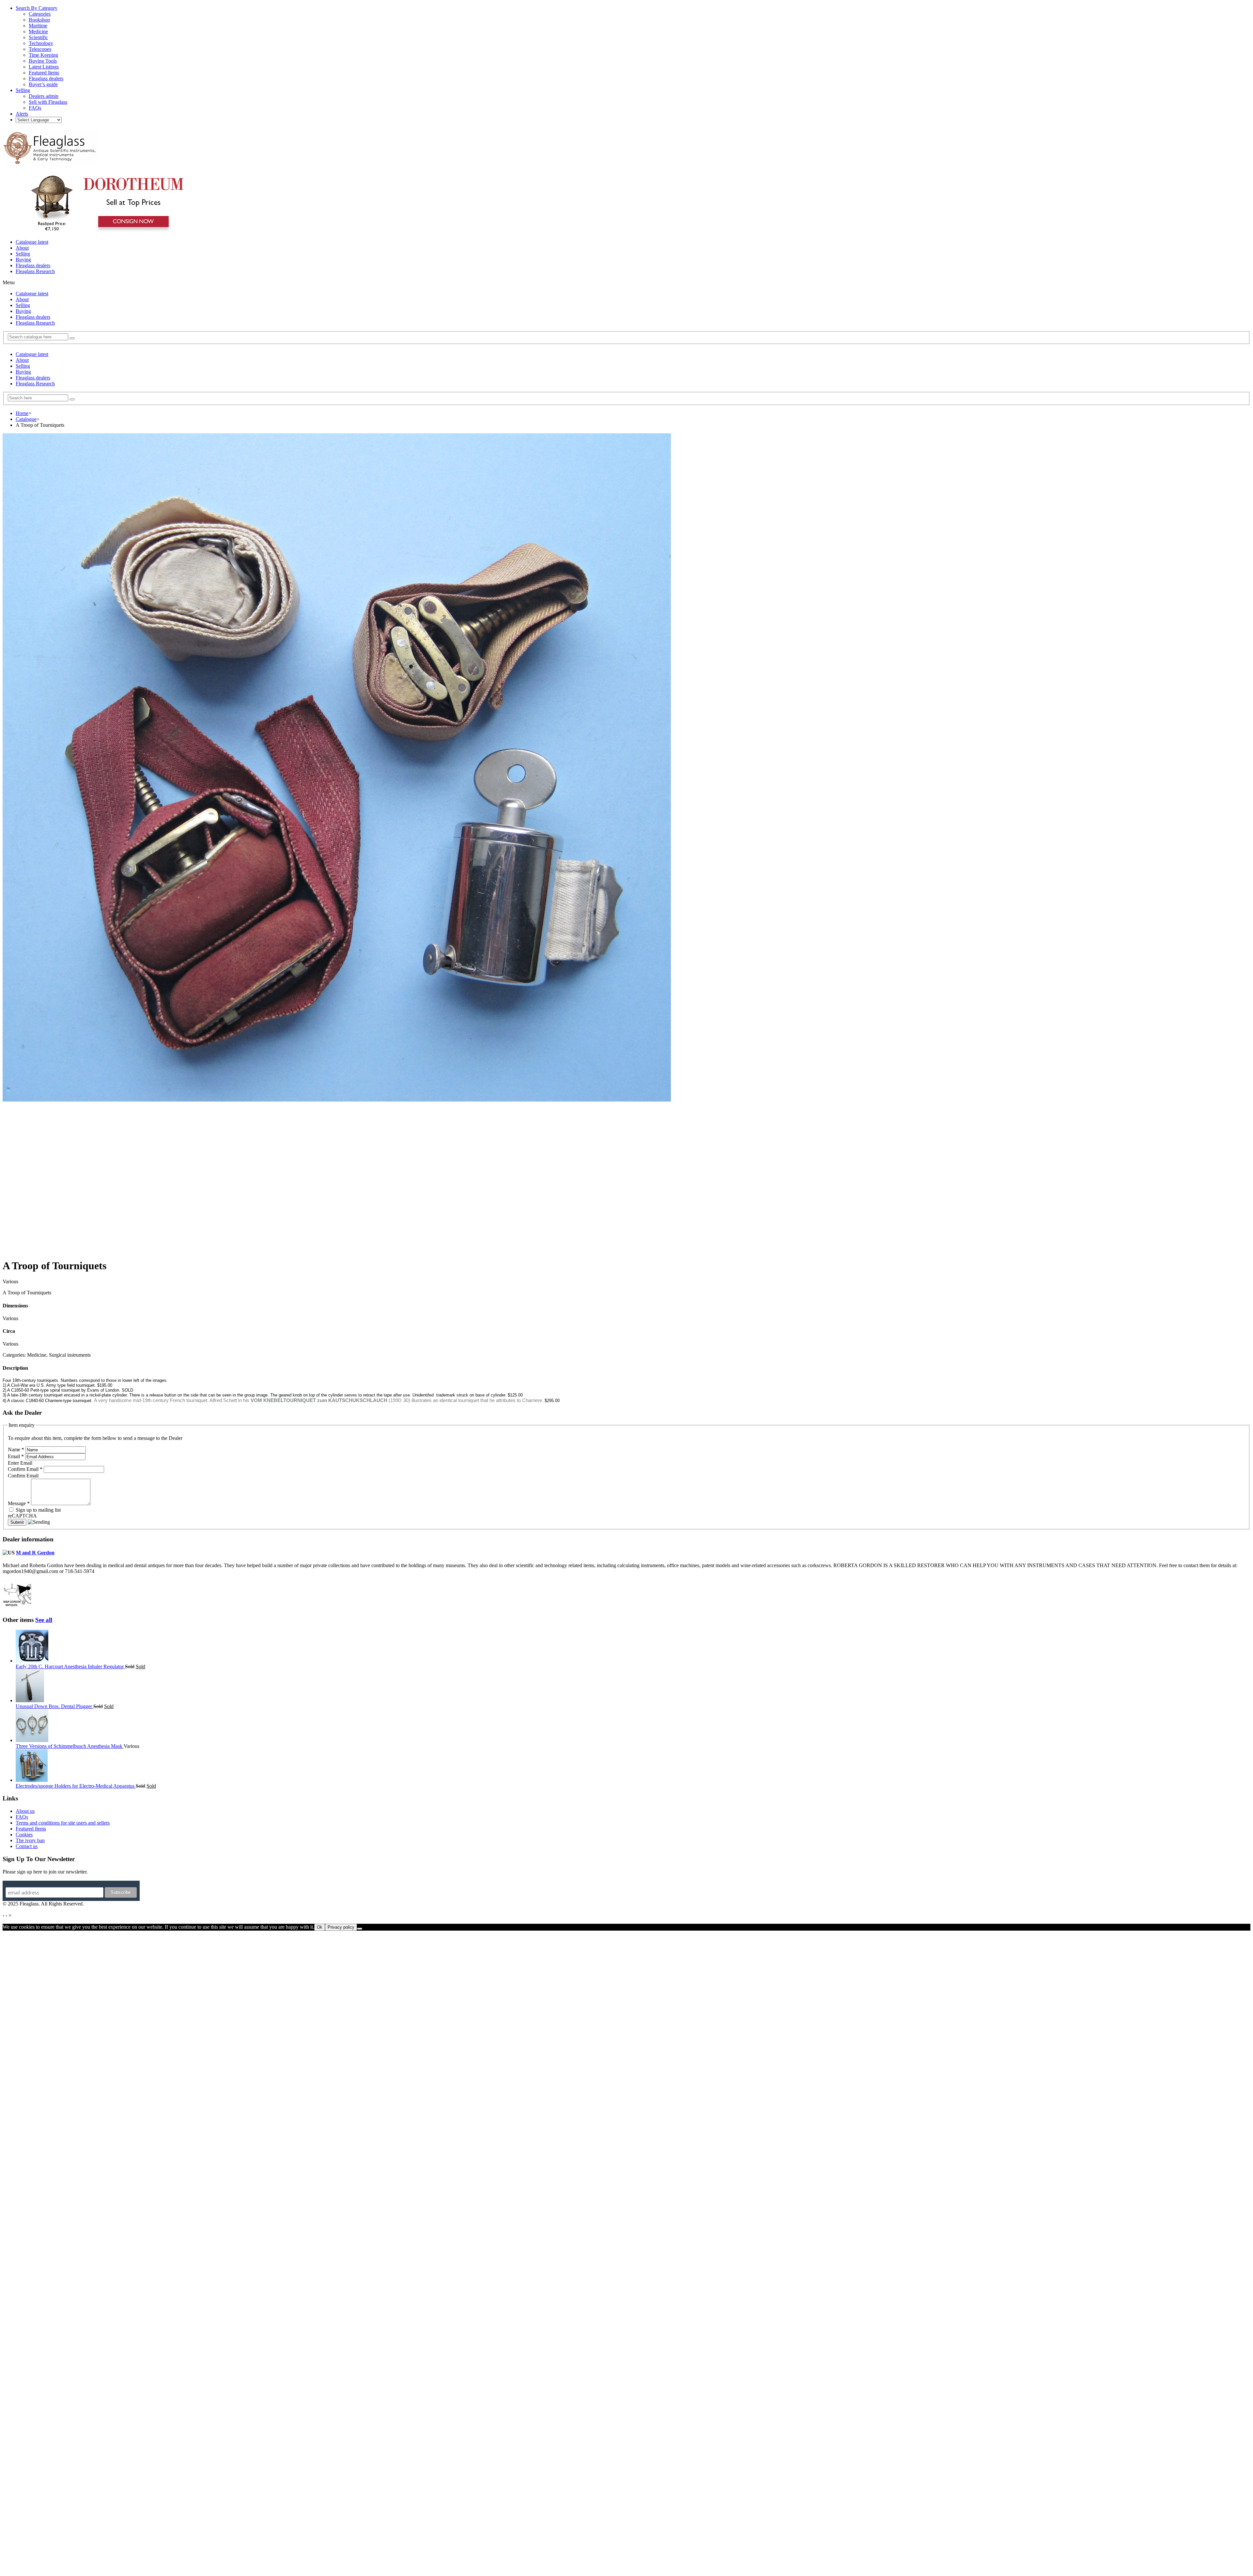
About (22, 248)
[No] (360, 1929)
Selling (23, 254)
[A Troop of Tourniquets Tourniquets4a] (337, 1100)
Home (22, 413)
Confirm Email (25, 1469)
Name (16, 1450)
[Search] (72, 338)
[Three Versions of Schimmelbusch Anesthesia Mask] (32, 1740)
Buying (23, 260)
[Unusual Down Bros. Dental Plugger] (30, 1700)
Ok (320, 1927)
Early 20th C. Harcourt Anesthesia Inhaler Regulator (70, 1666)
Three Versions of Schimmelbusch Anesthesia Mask (70, 1746)
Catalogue (26, 419)
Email (16, 1456)
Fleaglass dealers (33, 265)
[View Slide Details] (106, 231)
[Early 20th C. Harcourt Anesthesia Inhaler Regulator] (32, 1661)
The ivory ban (30, 1840)
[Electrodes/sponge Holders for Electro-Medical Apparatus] (32, 1780)
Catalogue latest (32, 242)
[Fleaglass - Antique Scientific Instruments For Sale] (50, 161)
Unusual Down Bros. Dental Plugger (54, 1706)
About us (25, 1811)
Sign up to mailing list (38, 1510)
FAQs (22, 1817)
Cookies (24, 1835)
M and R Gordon (35, 1553)
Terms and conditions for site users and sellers (63, 1823)
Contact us (27, 1846)
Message (19, 1503)
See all (44, 1620)
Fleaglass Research (35, 271)
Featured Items (31, 1829)
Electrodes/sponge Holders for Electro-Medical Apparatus (76, 1786)
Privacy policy (341, 1927)
